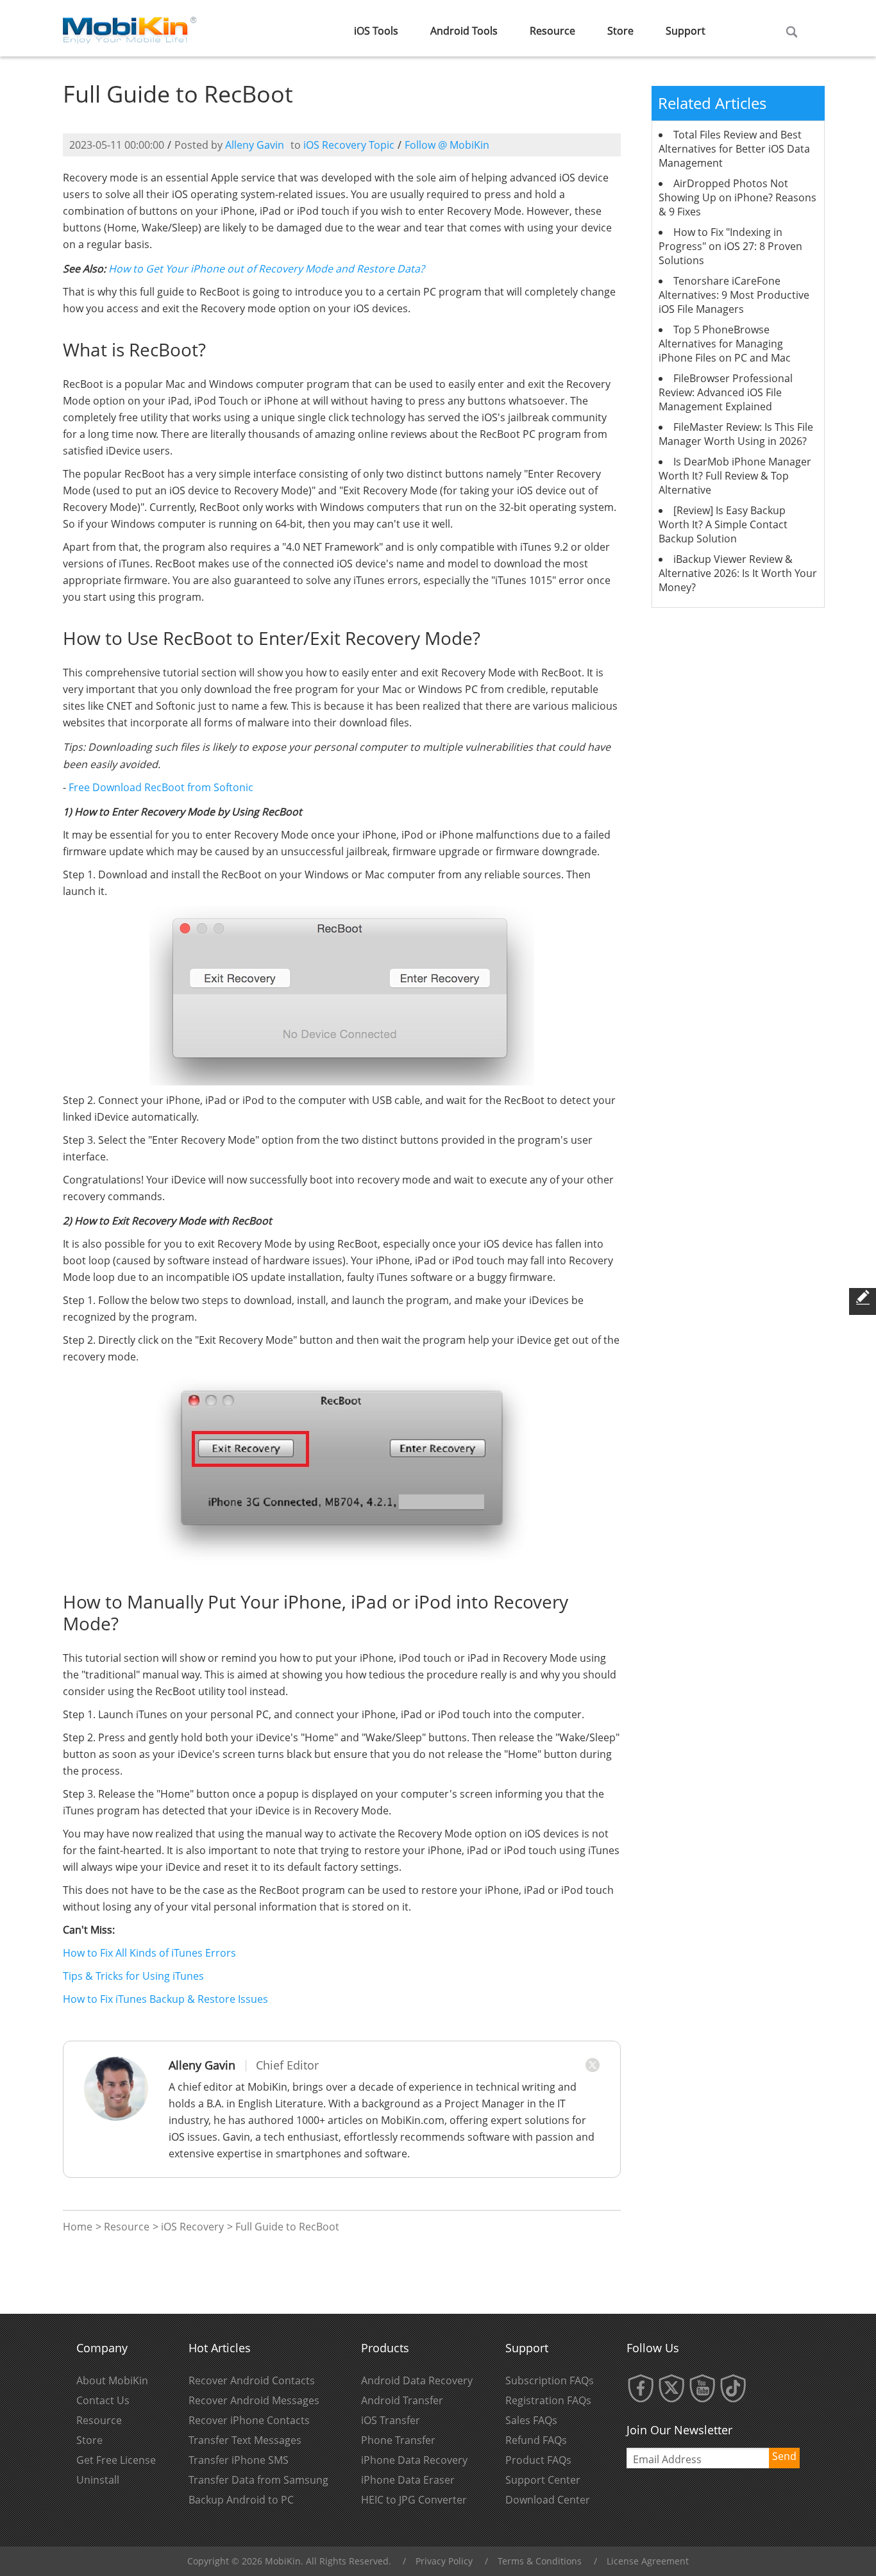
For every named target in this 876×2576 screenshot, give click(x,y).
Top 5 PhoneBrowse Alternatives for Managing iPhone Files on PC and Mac (725, 344)
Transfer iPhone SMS (239, 2460)
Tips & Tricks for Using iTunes (133, 1976)
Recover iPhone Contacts (249, 2420)
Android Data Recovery (417, 2380)
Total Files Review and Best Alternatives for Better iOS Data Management (734, 149)
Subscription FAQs (550, 2380)
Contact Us (103, 2400)
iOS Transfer (391, 2420)
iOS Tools (376, 31)
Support (686, 31)
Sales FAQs (531, 2420)
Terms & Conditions (540, 2561)
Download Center (548, 2500)
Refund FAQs (536, 2440)
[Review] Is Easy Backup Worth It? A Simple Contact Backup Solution (723, 524)
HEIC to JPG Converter (414, 2500)
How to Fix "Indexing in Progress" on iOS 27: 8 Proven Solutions (730, 246)
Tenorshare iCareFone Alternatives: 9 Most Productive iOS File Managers (734, 295)
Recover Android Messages (254, 2400)
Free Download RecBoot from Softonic (161, 787)
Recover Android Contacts (252, 2380)
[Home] (130, 27)
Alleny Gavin (255, 145)
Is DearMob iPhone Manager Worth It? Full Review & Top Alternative (735, 476)
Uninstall (98, 2480)
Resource (552, 31)
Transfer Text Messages (245, 2440)
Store (620, 31)
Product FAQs (538, 2460)
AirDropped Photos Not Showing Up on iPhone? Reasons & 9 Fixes (737, 197)
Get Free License (116, 2460)
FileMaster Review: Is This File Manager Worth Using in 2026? (736, 434)
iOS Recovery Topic (349, 145)
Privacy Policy (444, 2561)
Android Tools (464, 31)
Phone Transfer (398, 2440)
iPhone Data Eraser (408, 2480)
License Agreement (648, 2561)
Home (78, 2227)
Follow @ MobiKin (447, 145)
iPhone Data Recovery (414, 2460)
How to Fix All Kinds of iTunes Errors (149, 1953)
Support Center (543, 2480)
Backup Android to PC (241, 2500)
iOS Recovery (192, 2227)
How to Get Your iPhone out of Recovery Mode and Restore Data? (266, 269)
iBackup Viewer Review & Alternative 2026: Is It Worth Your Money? (738, 573)
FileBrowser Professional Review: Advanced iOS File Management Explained (726, 392)
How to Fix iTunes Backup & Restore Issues (165, 1999)
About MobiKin (112, 2380)
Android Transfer (402, 2400)
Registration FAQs (548, 2400)
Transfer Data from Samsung (258, 2480)
